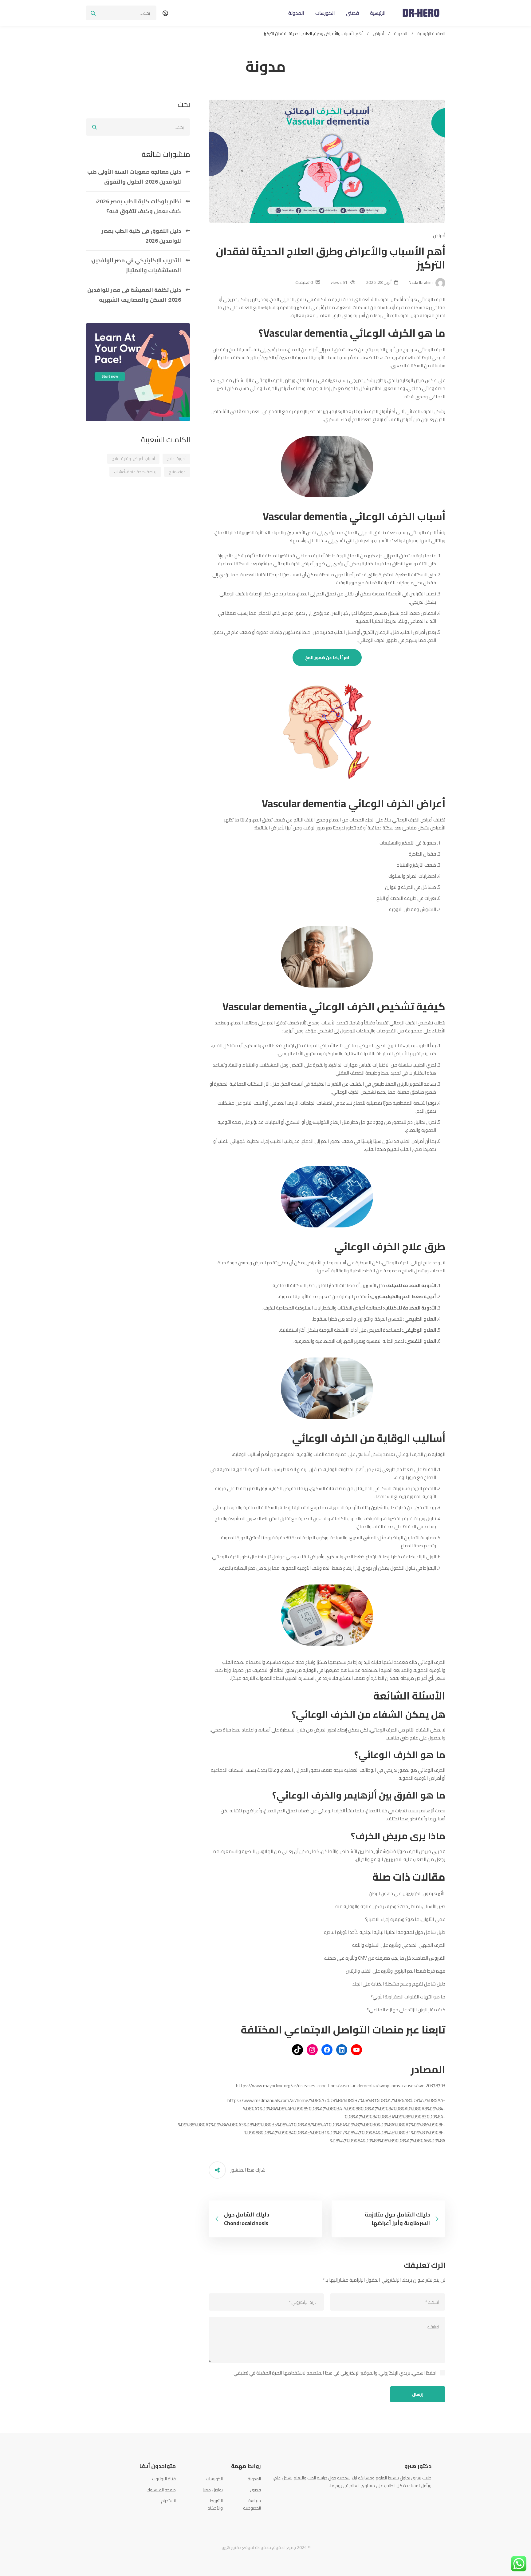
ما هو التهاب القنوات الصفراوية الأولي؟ (408, 1997)
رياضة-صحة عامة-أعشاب (135, 472)
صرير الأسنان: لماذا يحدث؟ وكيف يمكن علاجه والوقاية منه (390, 1906)
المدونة (401, 34)
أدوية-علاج (176, 459)
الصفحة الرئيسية (431, 34)
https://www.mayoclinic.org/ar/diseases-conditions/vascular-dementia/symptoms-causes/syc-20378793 (341, 2086)
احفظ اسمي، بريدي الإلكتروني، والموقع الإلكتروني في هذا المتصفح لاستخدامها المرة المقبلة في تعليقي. (334, 2373)
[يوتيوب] (356, 2050)
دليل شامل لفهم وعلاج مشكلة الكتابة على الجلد (399, 1984)
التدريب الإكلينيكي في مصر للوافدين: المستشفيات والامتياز (136, 265)
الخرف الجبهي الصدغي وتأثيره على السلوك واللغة (399, 1945)
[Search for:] (121, 13)
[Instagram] (413, 2500)
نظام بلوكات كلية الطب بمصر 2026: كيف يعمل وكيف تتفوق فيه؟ (138, 206)
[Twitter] (422, 2500)
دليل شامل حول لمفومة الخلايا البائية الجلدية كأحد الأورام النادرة (385, 1932)
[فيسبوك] (327, 2050)
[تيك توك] (297, 2050)
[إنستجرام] (312, 2050)
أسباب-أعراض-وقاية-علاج (133, 459)
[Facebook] (431, 2500)
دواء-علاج (177, 472)
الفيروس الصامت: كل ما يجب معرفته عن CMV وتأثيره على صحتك (385, 1958)
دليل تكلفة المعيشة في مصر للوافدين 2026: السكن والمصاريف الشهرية (134, 295)
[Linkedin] (404, 2500)
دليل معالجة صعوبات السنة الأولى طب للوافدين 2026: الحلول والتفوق (134, 177)
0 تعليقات (304, 282)
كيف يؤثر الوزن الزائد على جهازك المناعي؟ (406, 2010)
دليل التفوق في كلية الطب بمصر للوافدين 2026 (141, 236)
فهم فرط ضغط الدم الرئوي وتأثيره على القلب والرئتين (395, 1971)
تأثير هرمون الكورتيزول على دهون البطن (407, 1893)
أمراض (378, 34)
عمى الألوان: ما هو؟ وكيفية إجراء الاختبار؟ (405, 1919)
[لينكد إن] (342, 2050)
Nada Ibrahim (421, 282)
